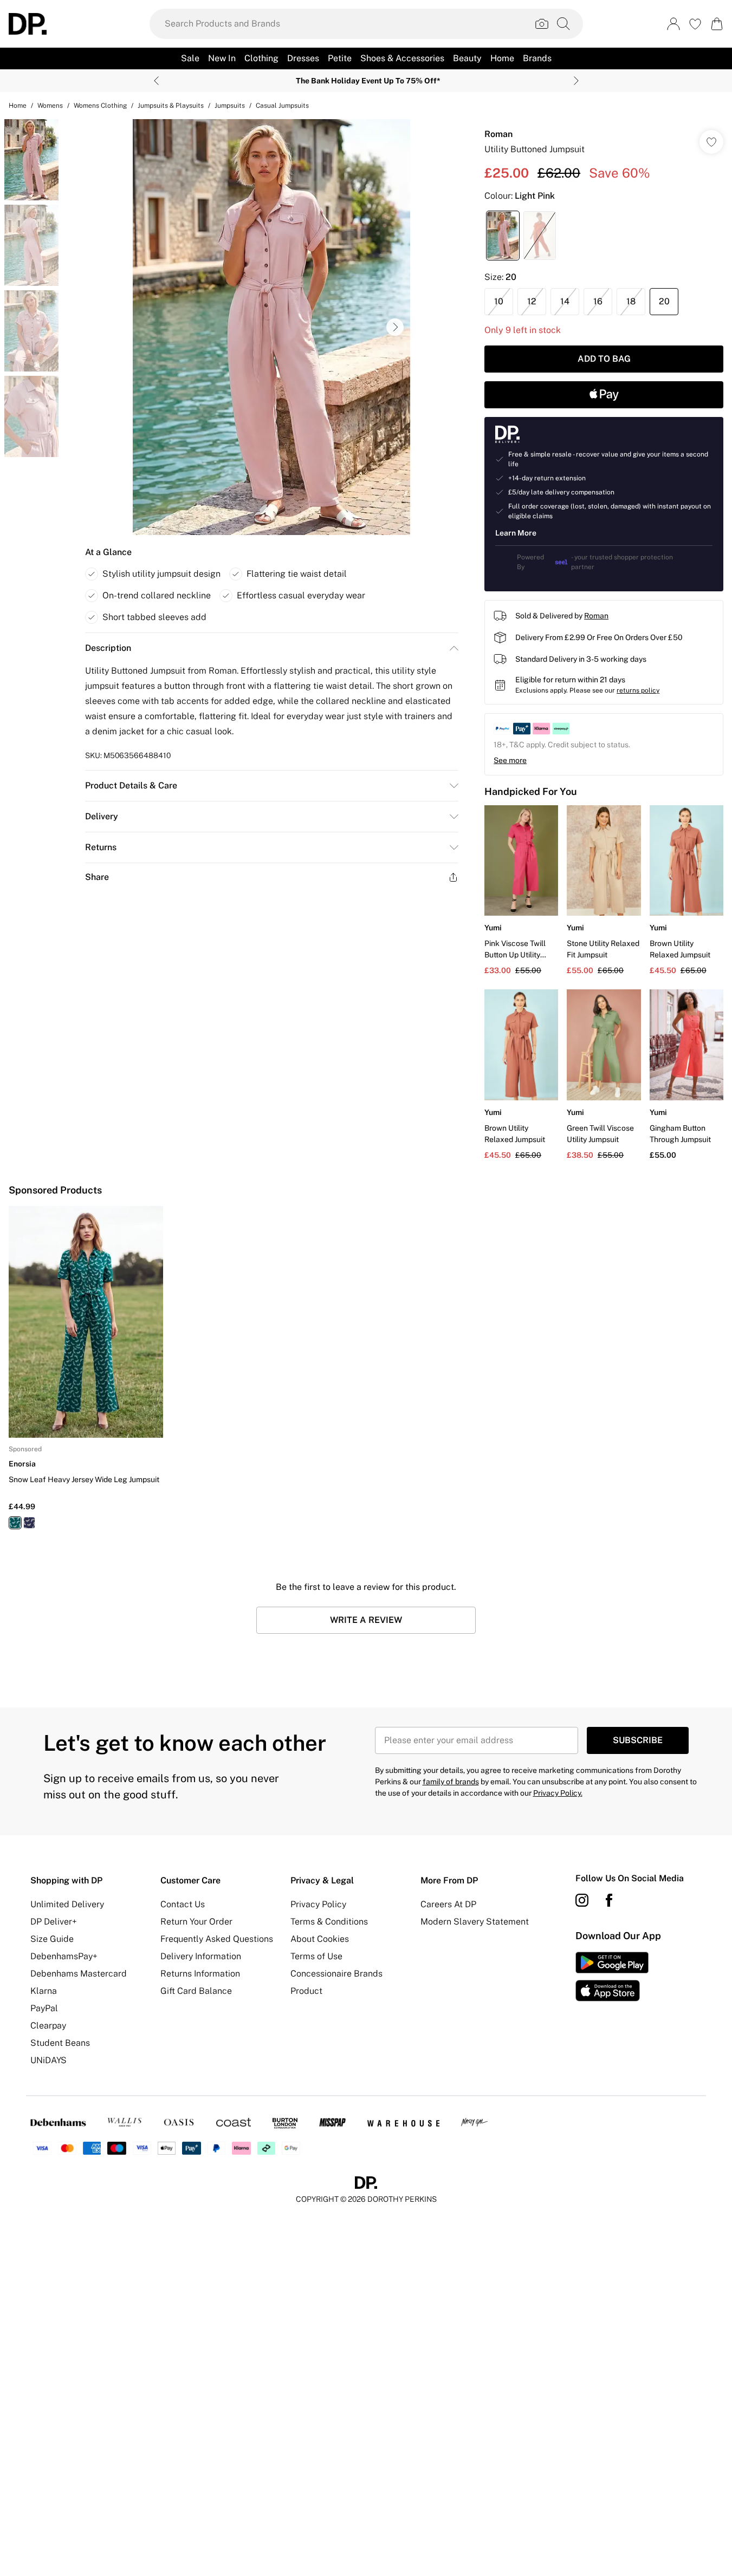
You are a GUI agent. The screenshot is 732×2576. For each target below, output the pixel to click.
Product (306, 1991)
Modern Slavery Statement (475, 1922)
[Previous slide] (156, 81)
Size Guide (52, 1939)
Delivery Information (201, 1956)
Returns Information (200, 1974)
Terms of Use (316, 1956)
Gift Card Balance (196, 1991)
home (18, 106)
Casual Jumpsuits (282, 106)
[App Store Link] (612, 1977)
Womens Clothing (100, 106)
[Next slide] (576, 81)
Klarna (44, 1991)
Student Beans (60, 2043)
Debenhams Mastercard (79, 1974)
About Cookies (320, 1939)
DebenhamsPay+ (64, 1956)
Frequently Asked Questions (217, 1939)
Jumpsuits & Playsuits (171, 106)
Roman (498, 134)
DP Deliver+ (54, 1922)
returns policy (638, 690)
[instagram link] (582, 1900)
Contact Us (183, 1904)
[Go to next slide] (395, 327)
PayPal (44, 2008)
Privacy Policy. (558, 1793)
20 (664, 301)
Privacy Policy (318, 1904)
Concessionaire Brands (336, 1974)
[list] (271, 327)
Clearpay (48, 2026)
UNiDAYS (48, 2060)
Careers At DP (448, 1904)
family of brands (451, 1782)
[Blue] (29, 1523)
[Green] (15, 1523)
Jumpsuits (230, 106)
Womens (50, 106)
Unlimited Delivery (67, 1904)
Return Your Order (196, 1922)
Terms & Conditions (329, 1922)
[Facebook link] (609, 1900)
